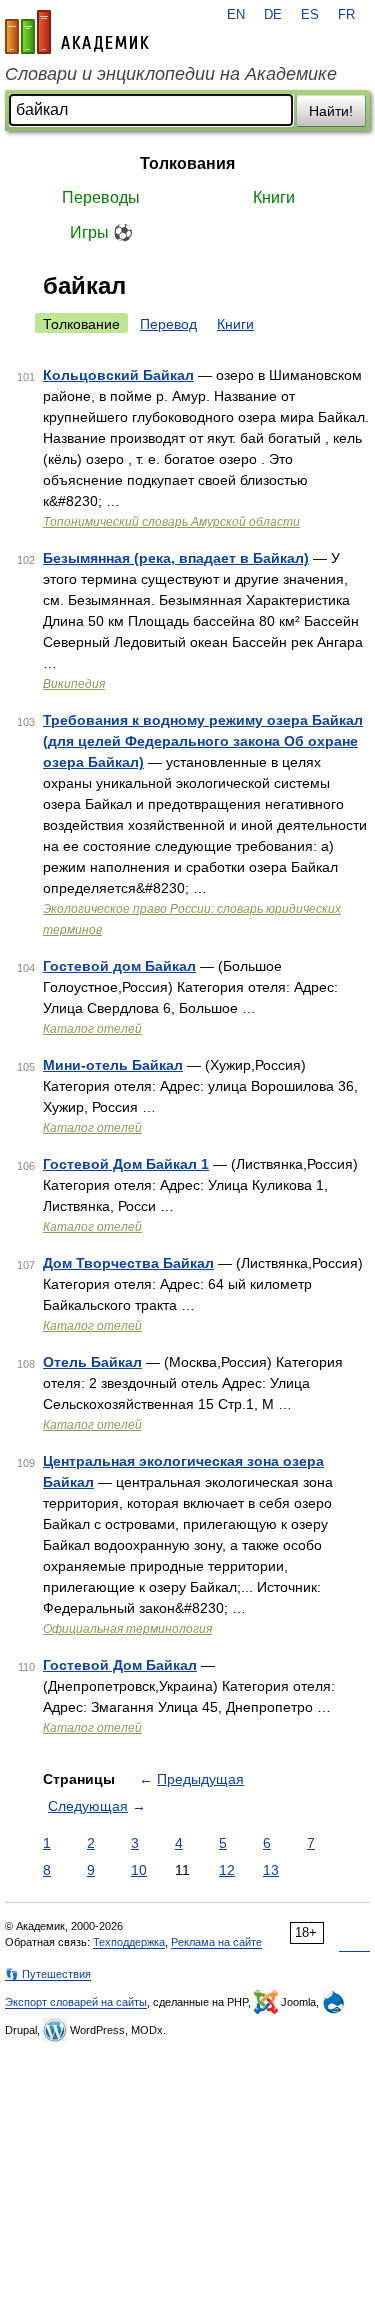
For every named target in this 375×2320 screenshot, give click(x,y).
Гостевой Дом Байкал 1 (126, 1164)
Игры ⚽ (101, 232)
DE (273, 15)
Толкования (187, 163)
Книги (274, 197)
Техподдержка (129, 1942)
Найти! (331, 111)
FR (346, 15)
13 (271, 1870)
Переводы (101, 197)
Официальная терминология (127, 1629)
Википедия (74, 684)
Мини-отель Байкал (113, 1065)
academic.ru (77, 32)
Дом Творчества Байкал (128, 1263)
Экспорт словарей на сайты (76, 2002)
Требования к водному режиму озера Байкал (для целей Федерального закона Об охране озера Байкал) (203, 741)
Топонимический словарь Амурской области (171, 522)
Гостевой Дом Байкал (120, 1665)
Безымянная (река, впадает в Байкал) (176, 558)
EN (236, 15)
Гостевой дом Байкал (119, 966)
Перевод (168, 324)
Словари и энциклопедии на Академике (171, 74)
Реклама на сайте (216, 1942)
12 (227, 1870)
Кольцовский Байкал (118, 375)
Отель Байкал (92, 1362)
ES (310, 15)
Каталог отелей (92, 1029)
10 (139, 1870)
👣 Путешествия (48, 1974)
